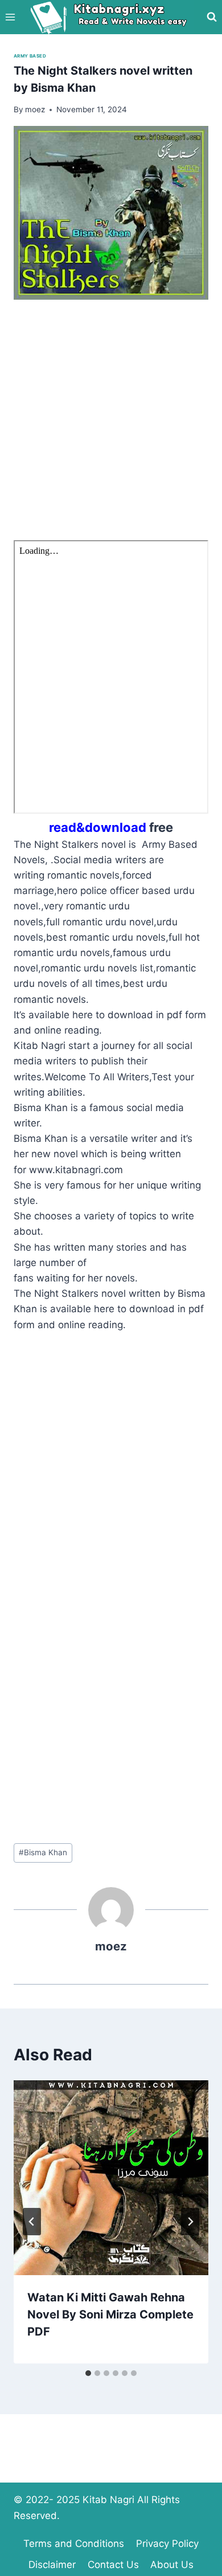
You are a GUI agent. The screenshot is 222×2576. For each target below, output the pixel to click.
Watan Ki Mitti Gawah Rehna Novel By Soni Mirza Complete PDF (110, 2314)
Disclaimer (52, 2565)
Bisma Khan (43, 1852)
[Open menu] (11, 17)
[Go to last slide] (32, 2222)
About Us (172, 2565)
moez (111, 1946)
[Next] (190, 2222)
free (111, 827)
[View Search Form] (212, 17)
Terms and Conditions (74, 2544)
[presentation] (111, 2178)
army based (30, 56)
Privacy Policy (167, 2544)
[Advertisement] (111, 429)
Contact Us (113, 2565)
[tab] (88, 2373)
